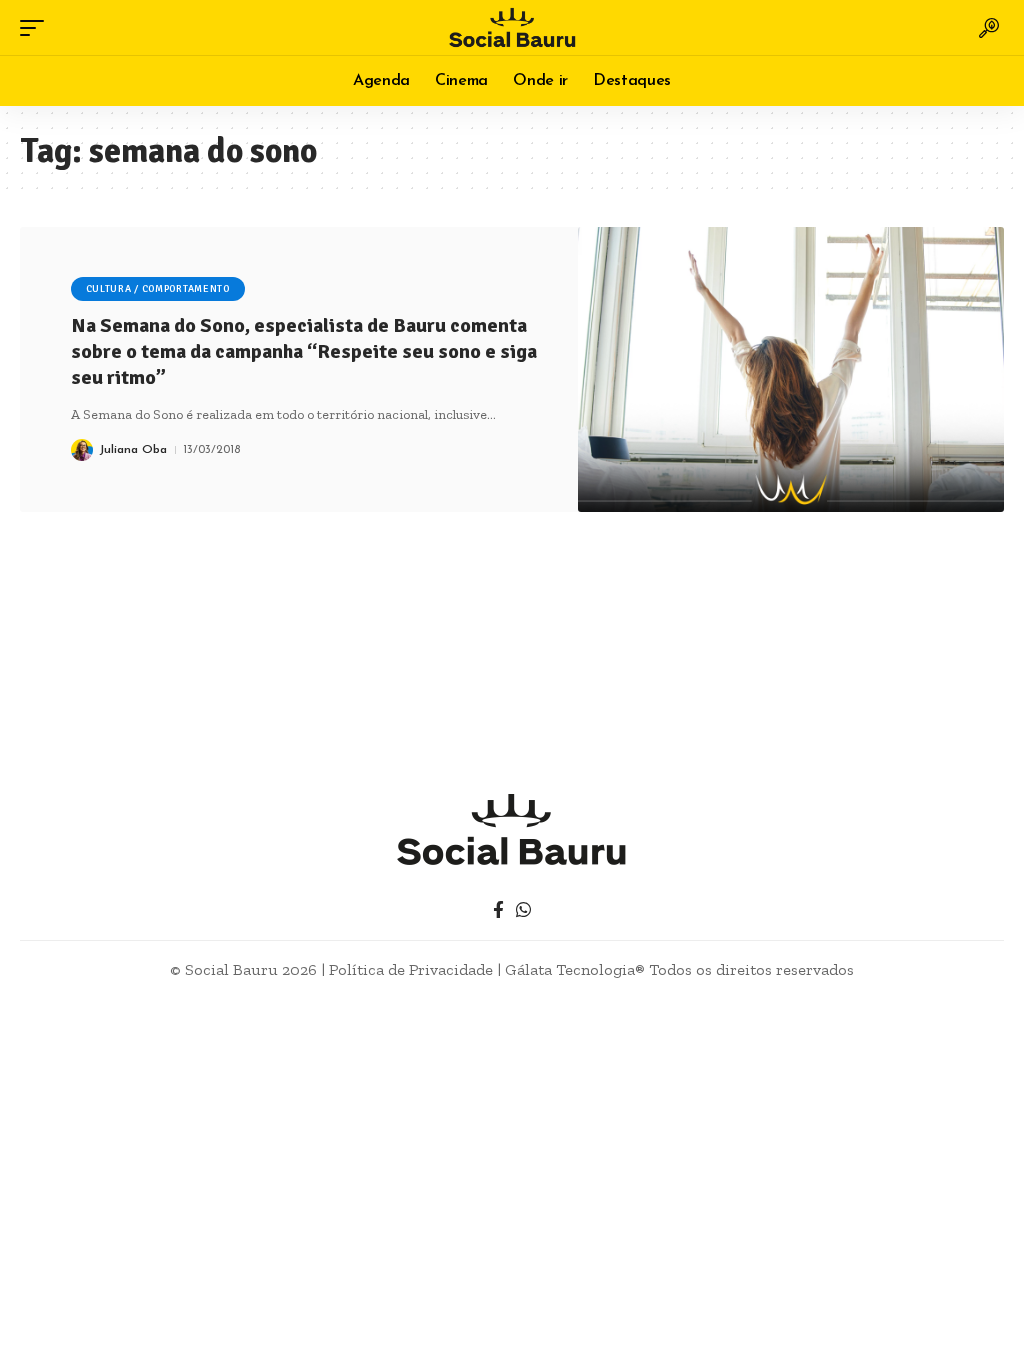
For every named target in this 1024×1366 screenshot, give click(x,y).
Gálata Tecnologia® (575, 969)
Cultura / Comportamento (158, 289)
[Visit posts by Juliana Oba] (82, 450)
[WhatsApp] (523, 910)
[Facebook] (498, 910)
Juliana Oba (133, 450)
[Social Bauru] (512, 27)
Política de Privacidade (411, 969)
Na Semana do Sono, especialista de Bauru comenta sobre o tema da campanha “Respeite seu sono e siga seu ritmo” (304, 351)
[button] (37, 28)
